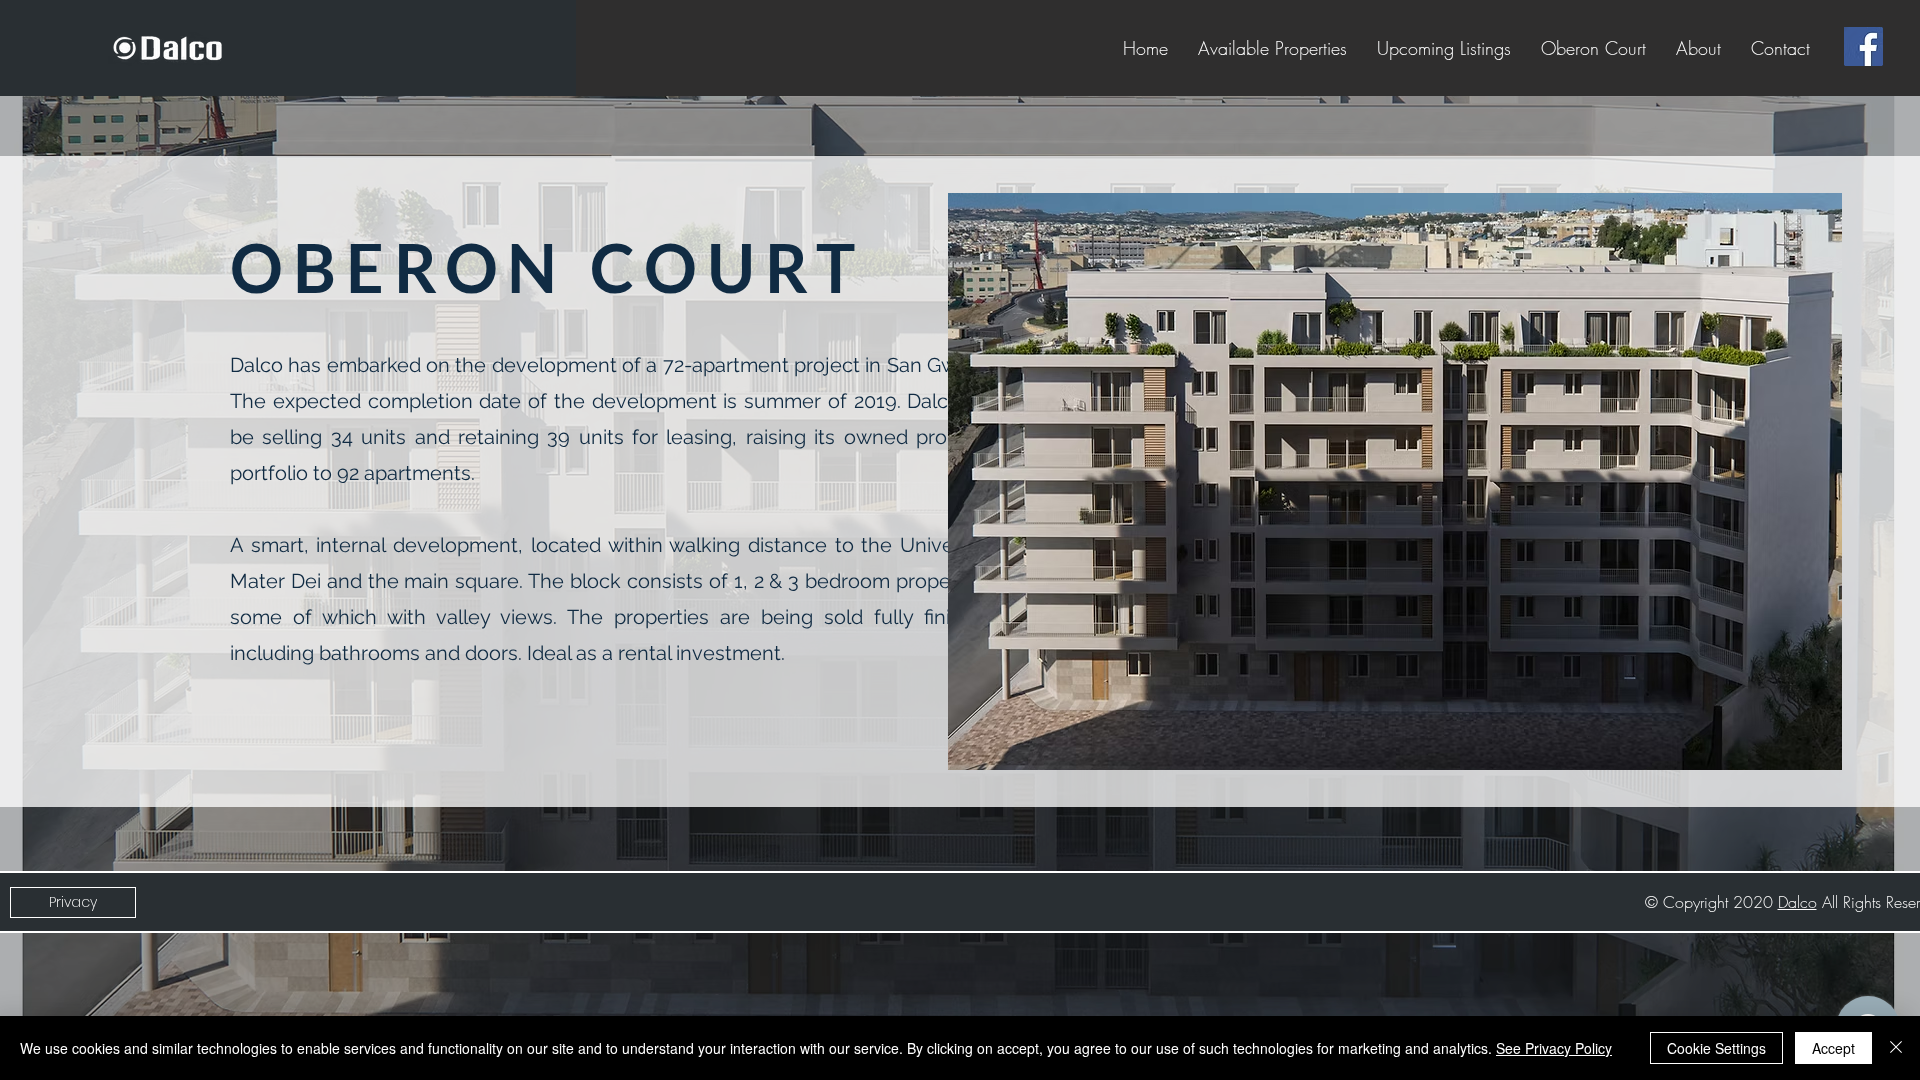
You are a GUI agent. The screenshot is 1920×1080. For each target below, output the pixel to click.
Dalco (1797, 902)
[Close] (1896, 1048)
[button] (1395, 481)
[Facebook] (1863, 46)
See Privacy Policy (1554, 1048)
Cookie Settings (1716, 1048)
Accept (1833, 1048)
